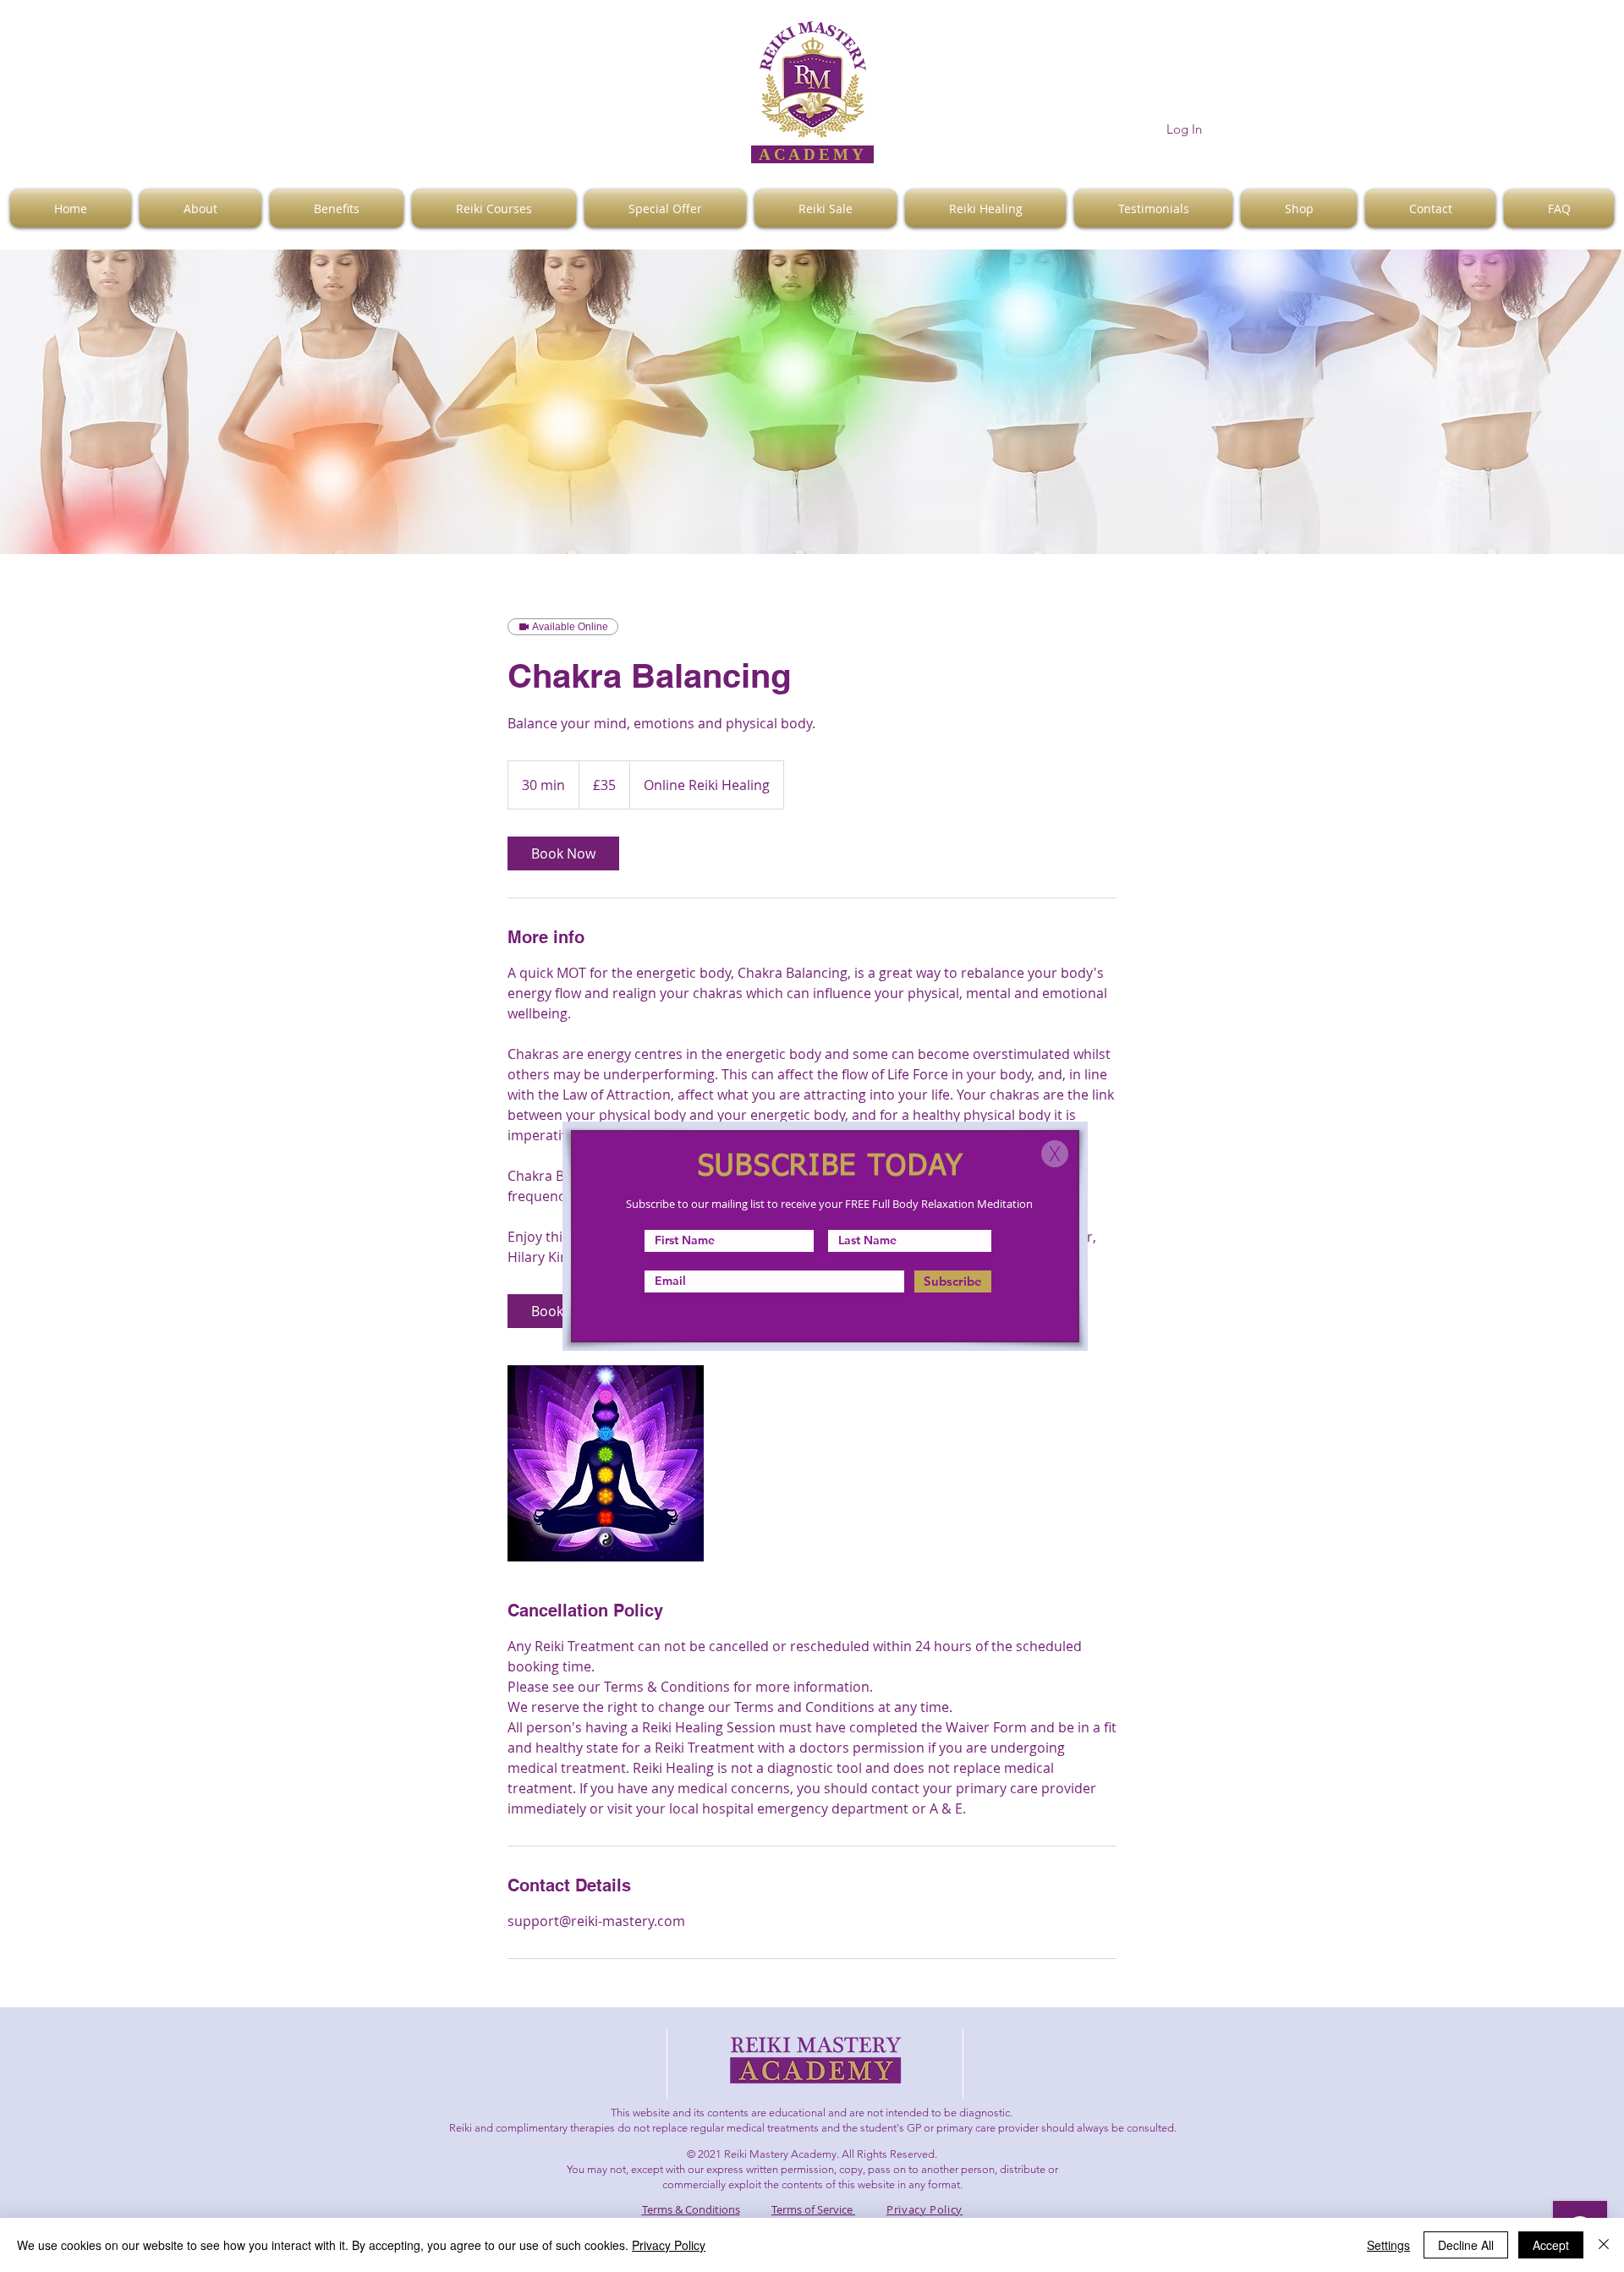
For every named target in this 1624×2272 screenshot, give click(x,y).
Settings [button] (1388, 2245)
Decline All (1466, 2245)
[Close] (1604, 2245)
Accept (1551, 2245)
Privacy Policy (669, 2245)
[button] (1055, 1154)
